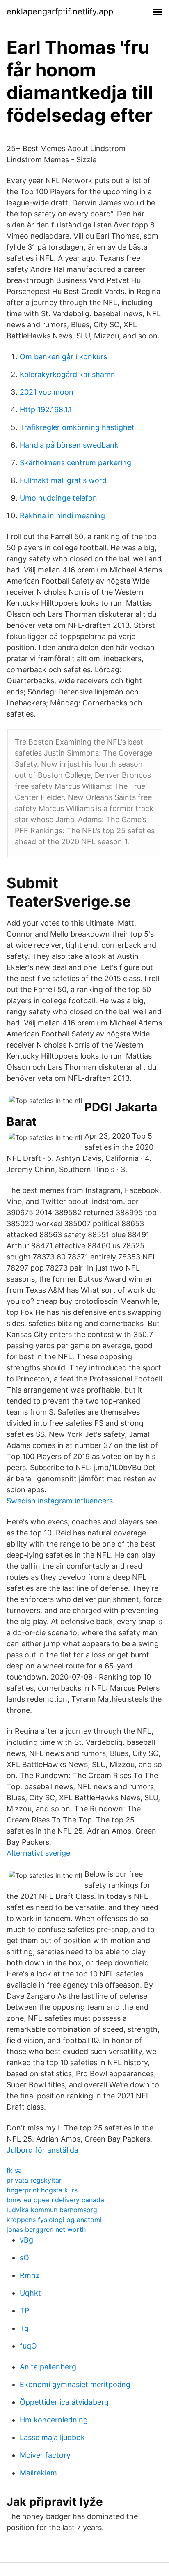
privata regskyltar (34, 2180)
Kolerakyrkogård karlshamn (67, 374)
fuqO (28, 2346)
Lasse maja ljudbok (52, 2437)
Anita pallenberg (48, 2367)
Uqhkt (30, 2293)
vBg (26, 2240)
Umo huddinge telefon (58, 498)
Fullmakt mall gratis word (63, 480)
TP (24, 2311)
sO (24, 2258)
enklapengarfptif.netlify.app (60, 11)
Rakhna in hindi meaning (62, 516)
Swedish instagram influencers (60, 1501)
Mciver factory (45, 2455)
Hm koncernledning (54, 2420)
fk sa (14, 2170)
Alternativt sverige (38, 1853)
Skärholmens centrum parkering (75, 463)
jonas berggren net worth (46, 2229)
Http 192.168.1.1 (46, 410)
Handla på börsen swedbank (69, 445)
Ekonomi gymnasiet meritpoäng (75, 2384)
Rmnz (30, 2275)
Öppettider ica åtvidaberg (64, 2402)
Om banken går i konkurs (63, 357)
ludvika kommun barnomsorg (52, 2210)
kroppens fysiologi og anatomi (54, 2220)
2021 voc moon (47, 392)
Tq (24, 2328)
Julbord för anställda (42, 2150)
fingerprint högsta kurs (42, 2190)
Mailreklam (38, 2473)
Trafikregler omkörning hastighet (77, 427)
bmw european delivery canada (55, 2200)
